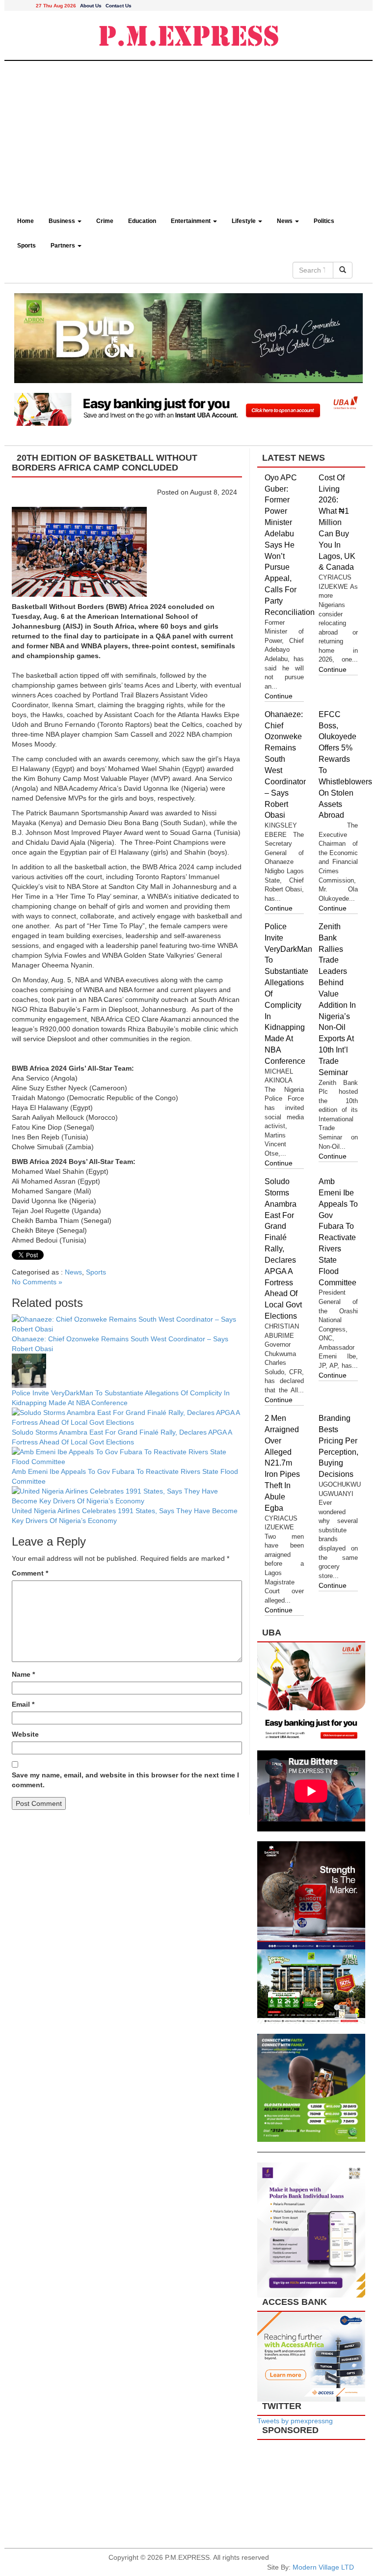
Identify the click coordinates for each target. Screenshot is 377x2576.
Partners (64, 246)
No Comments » (37, 1282)
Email (23, 1704)
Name (23, 1674)
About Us (91, 6)
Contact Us (119, 6)
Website (25, 1734)
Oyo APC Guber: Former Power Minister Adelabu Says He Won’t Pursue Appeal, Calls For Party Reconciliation (290, 545)
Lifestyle (244, 221)
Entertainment (191, 221)
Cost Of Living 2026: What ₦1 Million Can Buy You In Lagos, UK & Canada (337, 523)
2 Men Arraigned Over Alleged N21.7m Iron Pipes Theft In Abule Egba (282, 1463)
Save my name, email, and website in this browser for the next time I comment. (125, 1780)
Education (142, 221)
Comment (30, 1573)
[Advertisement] (188, 135)
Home (26, 221)
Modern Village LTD (323, 2567)
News (285, 221)
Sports (27, 246)
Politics (324, 221)
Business (63, 221)
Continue (279, 696)
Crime (105, 221)
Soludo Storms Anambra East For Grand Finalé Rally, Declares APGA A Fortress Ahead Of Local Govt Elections (283, 1249)
